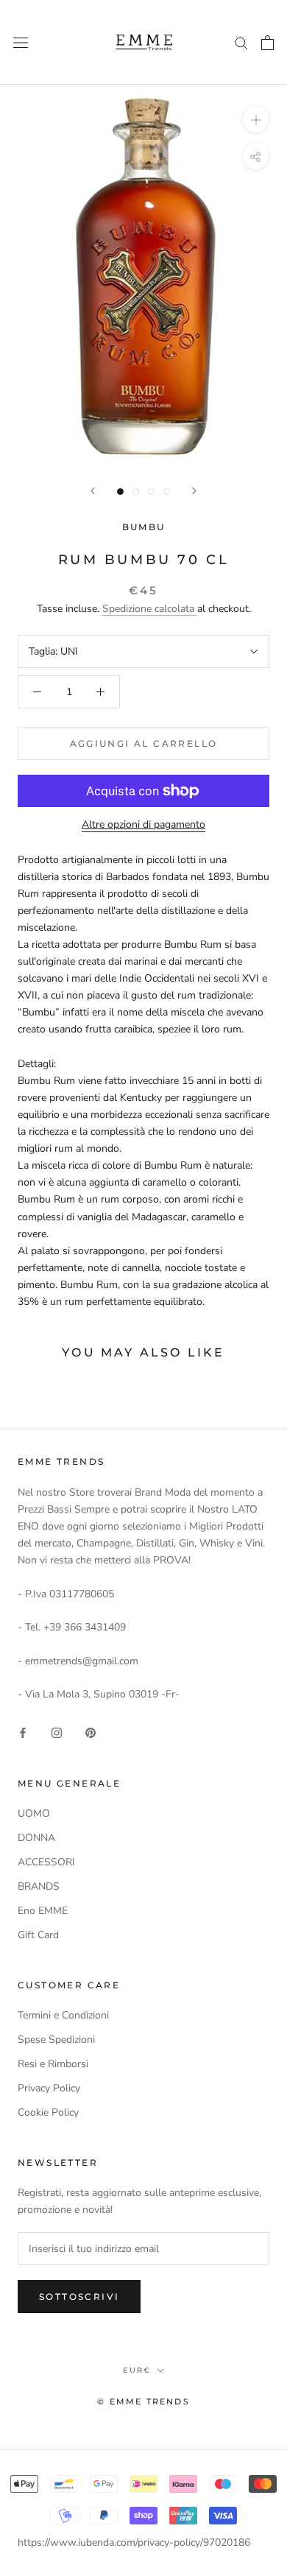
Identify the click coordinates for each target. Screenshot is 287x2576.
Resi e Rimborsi (53, 2064)
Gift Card (38, 1935)
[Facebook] (23, 1732)
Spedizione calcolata (150, 609)
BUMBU (144, 527)
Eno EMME (43, 1911)
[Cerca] (241, 42)
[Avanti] (194, 491)
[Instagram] (57, 1732)
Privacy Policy (49, 2088)
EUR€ (137, 2370)
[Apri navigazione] (21, 42)
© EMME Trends (143, 2401)
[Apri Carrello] (267, 43)
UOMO (34, 1813)
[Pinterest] (91, 1732)
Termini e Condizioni (63, 2015)
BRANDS (39, 1886)
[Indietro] (93, 491)
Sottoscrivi (79, 2297)
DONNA (36, 1838)
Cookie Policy (48, 2112)
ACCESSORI (46, 1862)
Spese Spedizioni (56, 2040)
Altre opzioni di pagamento (143, 824)
